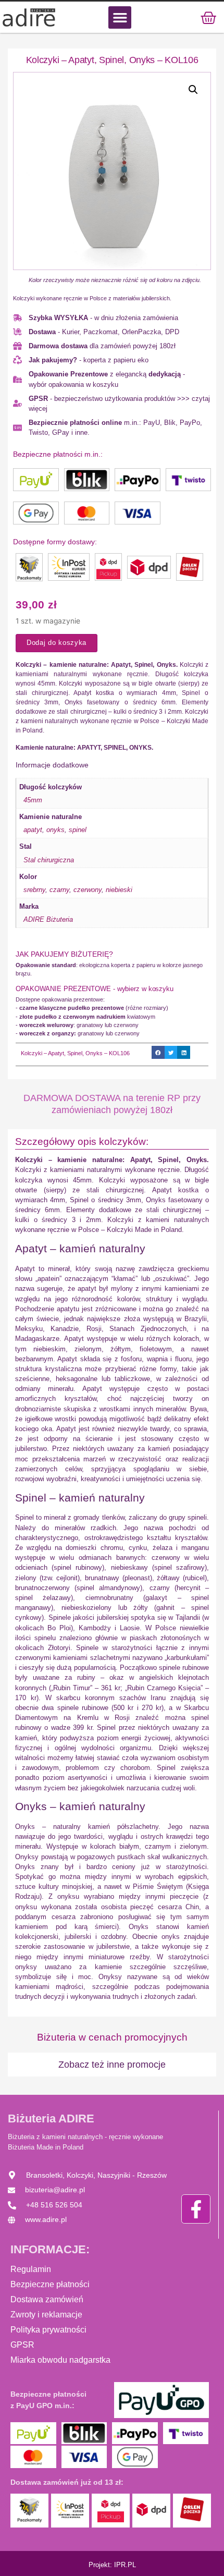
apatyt (33, 830)
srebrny (34, 890)
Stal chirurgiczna (49, 860)
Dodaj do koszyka (57, 643)
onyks (55, 830)
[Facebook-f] (196, 2209)
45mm (33, 800)
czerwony (88, 890)
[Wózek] (208, 17)
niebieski (119, 890)
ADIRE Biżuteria (48, 919)
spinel (78, 830)
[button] (120, 17)
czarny (59, 890)
